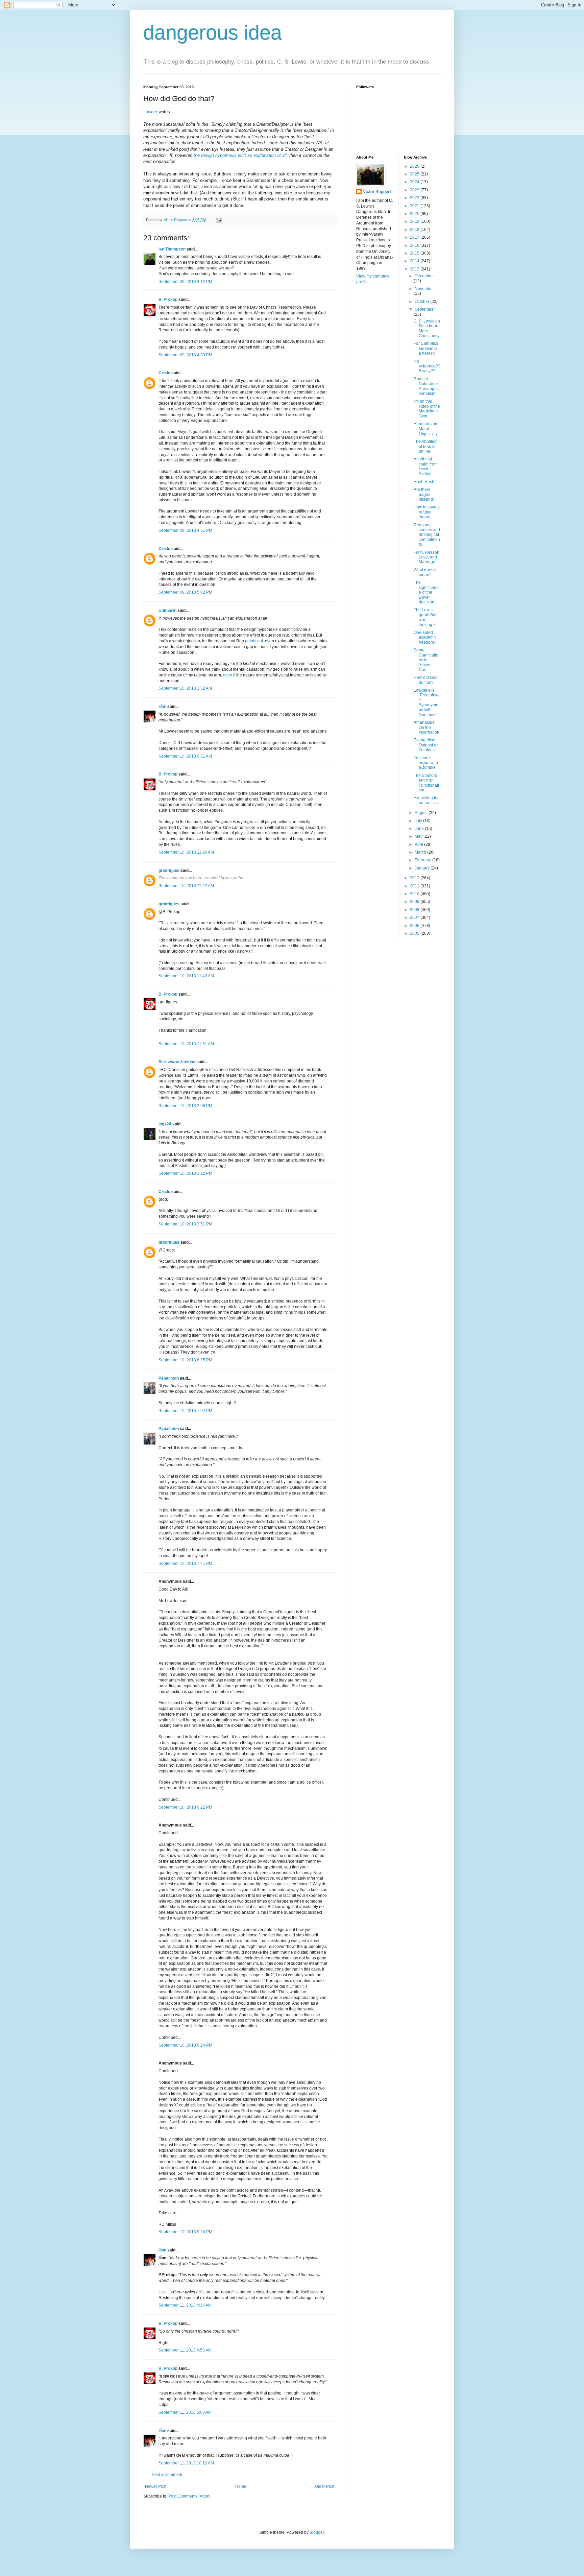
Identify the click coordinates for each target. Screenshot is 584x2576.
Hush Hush (424, 482)
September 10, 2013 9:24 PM (185, 2045)
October (422, 302)
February (423, 860)
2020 (415, 214)
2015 (415, 253)
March (421, 852)
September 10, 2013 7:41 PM (185, 1564)
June (420, 829)
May (419, 836)
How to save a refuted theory (427, 512)
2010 (415, 894)
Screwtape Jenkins (177, 1062)
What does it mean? (425, 572)
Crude (164, 373)
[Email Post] (219, 220)
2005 (415, 933)
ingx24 (165, 1124)
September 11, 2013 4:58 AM (185, 2350)
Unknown (167, 611)
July (419, 821)
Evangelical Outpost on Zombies (426, 745)
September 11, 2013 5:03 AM (185, 2412)
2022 (415, 198)
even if (229, 675)
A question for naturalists (426, 800)
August (422, 813)
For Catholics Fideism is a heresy (426, 348)
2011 (415, 886)
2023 (415, 190)
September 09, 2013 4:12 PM (185, 282)
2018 (415, 230)
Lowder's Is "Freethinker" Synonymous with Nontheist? (427, 702)
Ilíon (162, 707)
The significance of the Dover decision (426, 592)
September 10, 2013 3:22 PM (185, 1173)
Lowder (150, 112)
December (424, 276)
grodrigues (169, 870)
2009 (415, 902)
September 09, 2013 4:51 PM (185, 530)
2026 (415, 166)
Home (241, 2486)
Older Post (325, 2486)
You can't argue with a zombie (426, 763)
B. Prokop (168, 300)
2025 (415, 174)
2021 (415, 206)
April (419, 844)
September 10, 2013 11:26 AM (186, 852)
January (423, 868)
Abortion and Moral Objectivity (426, 429)
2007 (415, 917)
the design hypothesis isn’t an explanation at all (240, 155)
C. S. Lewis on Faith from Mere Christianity (427, 328)
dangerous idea (213, 33)
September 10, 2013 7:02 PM (185, 1411)
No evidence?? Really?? (427, 366)
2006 (415, 926)
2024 (415, 182)
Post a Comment (167, 2475)
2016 (415, 245)
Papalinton (169, 1378)
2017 (415, 237)
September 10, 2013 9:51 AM (185, 756)
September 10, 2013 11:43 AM (186, 976)
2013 (415, 269)
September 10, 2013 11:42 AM (186, 886)
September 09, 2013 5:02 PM (185, 592)
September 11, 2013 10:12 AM (186, 2463)
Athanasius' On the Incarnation (427, 727)
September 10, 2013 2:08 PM (185, 1106)
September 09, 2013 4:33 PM (185, 355)
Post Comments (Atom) (189, 2496)
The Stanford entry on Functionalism (426, 783)
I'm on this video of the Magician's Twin (427, 409)
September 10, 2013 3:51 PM (185, 1224)
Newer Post (156, 2486)
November (424, 289)
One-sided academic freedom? (425, 637)
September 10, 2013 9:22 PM (185, 1807)
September (425, 309)
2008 (415, 910)
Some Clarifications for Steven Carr (426, 660)
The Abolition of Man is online (426, 446)
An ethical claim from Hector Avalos (426, 466)
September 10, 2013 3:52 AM (185, 688)
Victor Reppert (377, 192)
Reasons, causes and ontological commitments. (427, 535)
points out (254, 641)
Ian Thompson (172, 249)
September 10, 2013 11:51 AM (186, 1044)
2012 (415, 878)
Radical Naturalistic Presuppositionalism (427, 386)
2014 (415, 261)
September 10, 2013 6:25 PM (185, 1360)
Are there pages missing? (424, 494)
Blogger (317, 2532)
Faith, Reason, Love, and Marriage (427, 557)
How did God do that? (426, 680)
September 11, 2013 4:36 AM (185, 2305)
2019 (415, 221)
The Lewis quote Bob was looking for (426, 617)
